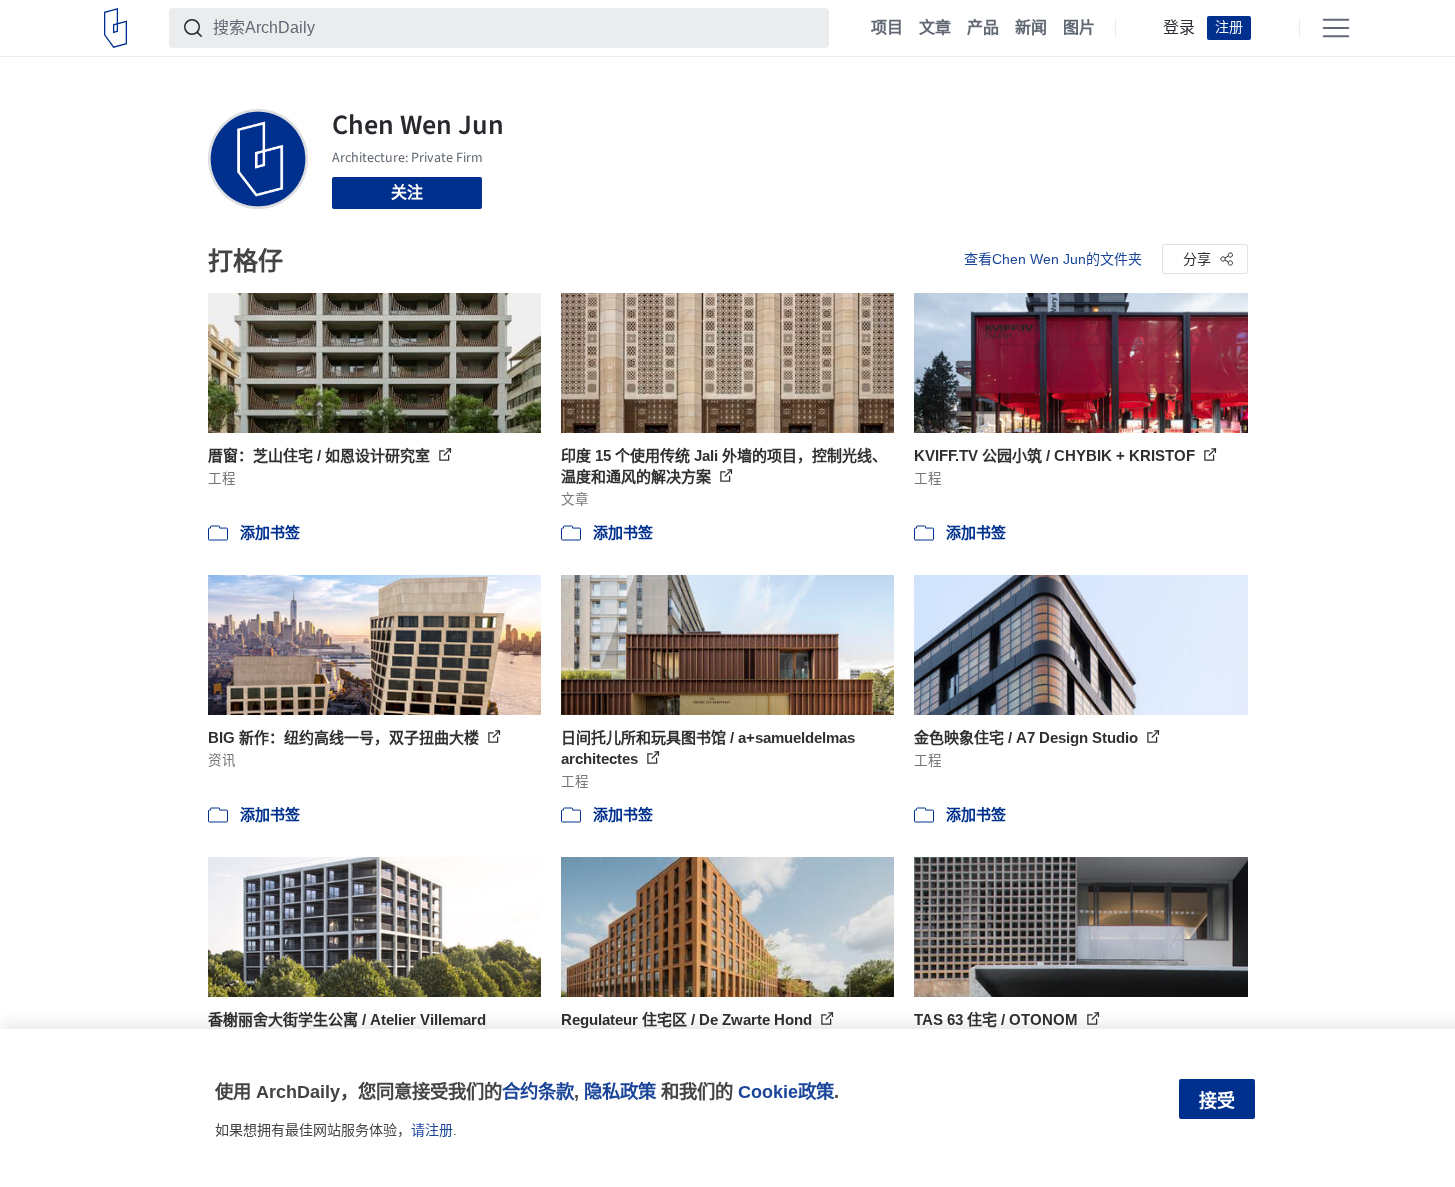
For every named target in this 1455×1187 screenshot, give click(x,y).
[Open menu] (1336, 28)
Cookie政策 (786, 1091)
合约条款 (538, 1091)
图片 (1079, 28)
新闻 (1031, 28)
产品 (983, 28)
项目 (887, 28)
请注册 (432, 1130)
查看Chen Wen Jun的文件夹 (1053, 259)
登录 (1179, 28)
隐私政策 (620, 1091)
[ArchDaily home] (115, 28)
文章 (935, 28)
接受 (1217, 1101)
